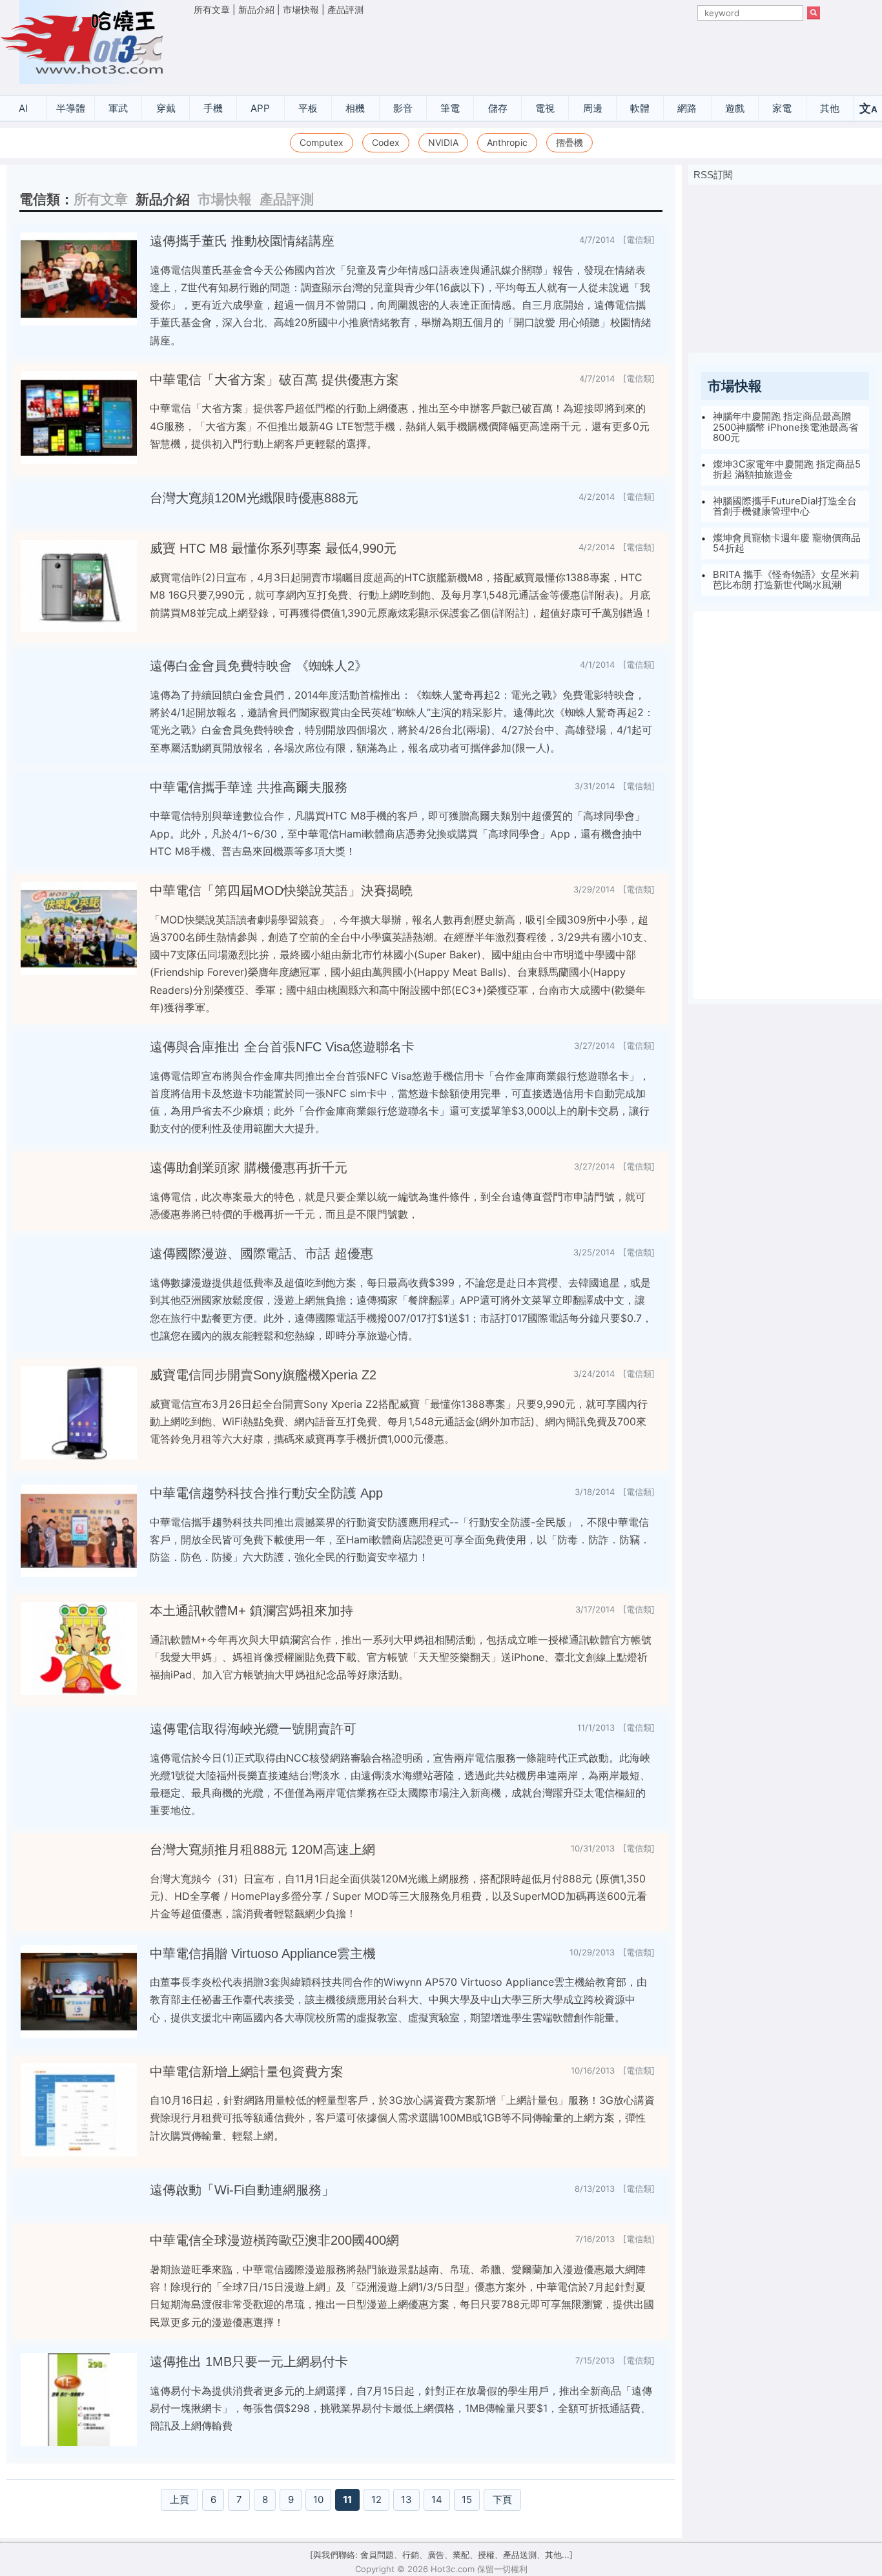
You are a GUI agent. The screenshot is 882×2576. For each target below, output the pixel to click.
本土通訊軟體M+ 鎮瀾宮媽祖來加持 (251, 1611)
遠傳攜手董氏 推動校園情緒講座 (242, 241)
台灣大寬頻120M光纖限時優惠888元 (254, 498)
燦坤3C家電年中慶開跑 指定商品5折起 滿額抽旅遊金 (787, 469)
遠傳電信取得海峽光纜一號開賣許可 (253, 1729)
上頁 (179, 2499)
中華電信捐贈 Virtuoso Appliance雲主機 (263, 1953)
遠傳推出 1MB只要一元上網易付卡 (249, 2362)
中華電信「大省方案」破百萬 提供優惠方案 (274, 380)
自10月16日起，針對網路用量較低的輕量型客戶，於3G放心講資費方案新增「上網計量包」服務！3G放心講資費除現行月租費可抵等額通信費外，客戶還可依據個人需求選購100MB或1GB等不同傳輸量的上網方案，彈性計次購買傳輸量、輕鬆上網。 (402, 2117)
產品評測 (345, 9)
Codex (386, 142)
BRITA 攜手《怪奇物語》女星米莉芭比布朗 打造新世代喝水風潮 (786, 580)
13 (406, 2499)
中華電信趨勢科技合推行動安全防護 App (266, 1493)
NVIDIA (443, 142)
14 (437, 2499)
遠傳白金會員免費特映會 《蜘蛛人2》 (259, 666)
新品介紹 (256, 9)
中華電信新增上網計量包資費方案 (247, 2072)
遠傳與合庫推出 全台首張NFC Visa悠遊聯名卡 (282, 1047)
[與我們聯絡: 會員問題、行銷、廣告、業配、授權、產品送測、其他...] (441, 2555)
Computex (322, 142)
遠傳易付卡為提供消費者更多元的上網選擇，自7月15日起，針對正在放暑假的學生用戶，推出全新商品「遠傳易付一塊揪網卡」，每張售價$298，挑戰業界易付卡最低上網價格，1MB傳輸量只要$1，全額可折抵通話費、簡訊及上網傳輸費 (401, 2408)
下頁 (502, 2499)
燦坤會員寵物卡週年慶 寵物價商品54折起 (787, 543)
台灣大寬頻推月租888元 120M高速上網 (262, 1850)
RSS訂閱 (713, 175)
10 (318, 2499)
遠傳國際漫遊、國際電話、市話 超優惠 (262, 1253)
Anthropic (507, 142)
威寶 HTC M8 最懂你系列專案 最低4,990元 (273, 548)
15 (467, 2499)
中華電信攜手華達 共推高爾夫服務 (249, 787)
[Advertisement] (507, 52)
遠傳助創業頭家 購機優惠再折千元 (249, 1168)
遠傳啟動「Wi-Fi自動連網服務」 (242, 2190)
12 (376, 2499)
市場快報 (301, 9)
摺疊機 (569, 142)
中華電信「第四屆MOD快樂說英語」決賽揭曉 (281, 891)
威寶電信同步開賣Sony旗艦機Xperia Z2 (263, 1375)
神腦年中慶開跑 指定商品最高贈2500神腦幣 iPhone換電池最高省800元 (785, 427)
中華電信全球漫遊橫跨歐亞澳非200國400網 (274, 2240)
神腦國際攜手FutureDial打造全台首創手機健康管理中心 (785, 506)
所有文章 (212, 9)
